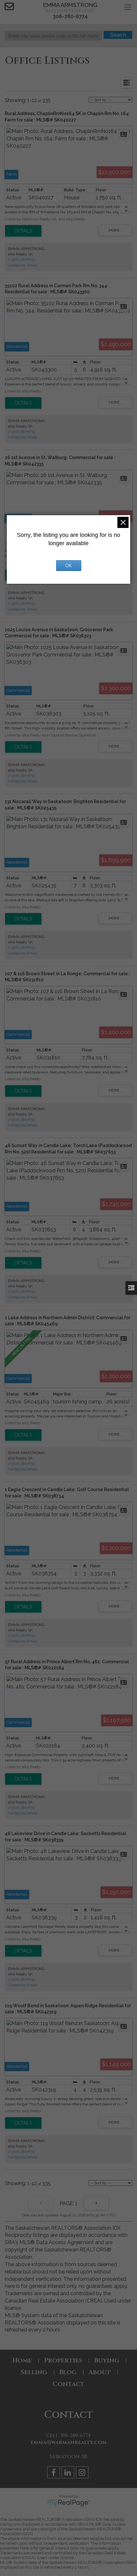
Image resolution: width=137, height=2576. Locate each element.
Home (22, 2360)
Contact (68, 2384)
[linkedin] (69, 2474)
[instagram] (83, 2474)
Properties (63, 2360)
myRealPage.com (69, 2503)
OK (68, 566)
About (100, 2372)
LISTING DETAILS (23, 231)
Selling (34, 2372)
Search (118, 35)
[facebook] (54, 2474)
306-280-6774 (70, 16)
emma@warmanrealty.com (69, 2442)
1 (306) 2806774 (21, 260)
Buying (107, 2360)
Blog (68, 2372)
